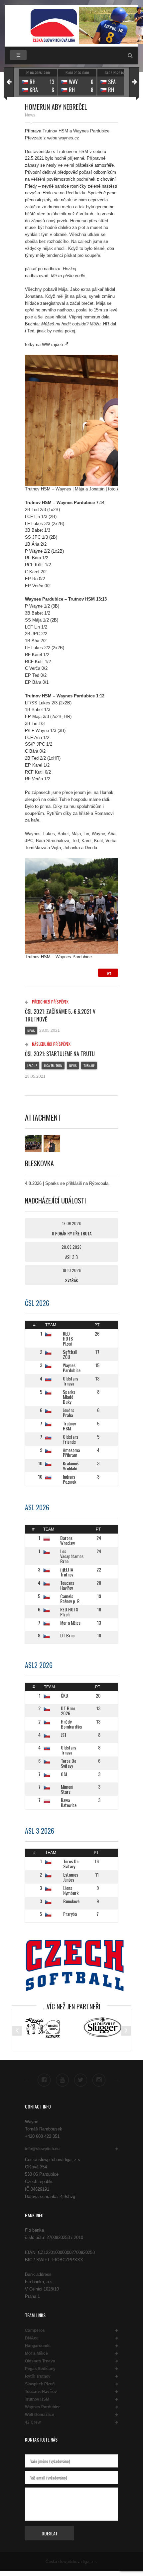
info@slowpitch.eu (42, 2149)
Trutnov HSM (37, 2399)
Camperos (35, 2330)
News (30, 115)
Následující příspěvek (51, 1044)
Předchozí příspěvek (50, 1002)
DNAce (32, 2338)
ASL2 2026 (39, 1665)
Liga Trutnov (53, 1066)
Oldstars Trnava (40, 2361)
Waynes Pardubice (43, 2407)
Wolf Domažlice (40, 2415)
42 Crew (33, 2422)
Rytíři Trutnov (38, 2376)
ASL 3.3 (71, 1257)
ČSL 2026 (37, 1303)
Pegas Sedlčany (40, 2369)
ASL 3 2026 (40, 1831)
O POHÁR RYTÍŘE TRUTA (72, 1233)
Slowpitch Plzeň (40, 2384)
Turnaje (89, 1066)
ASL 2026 (37, 1507)
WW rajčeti (52, 345)
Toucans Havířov (41, 2392)
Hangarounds (38, 2346)
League (32, 1066)
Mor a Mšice (36, 2353)
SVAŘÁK (71, 1280)
